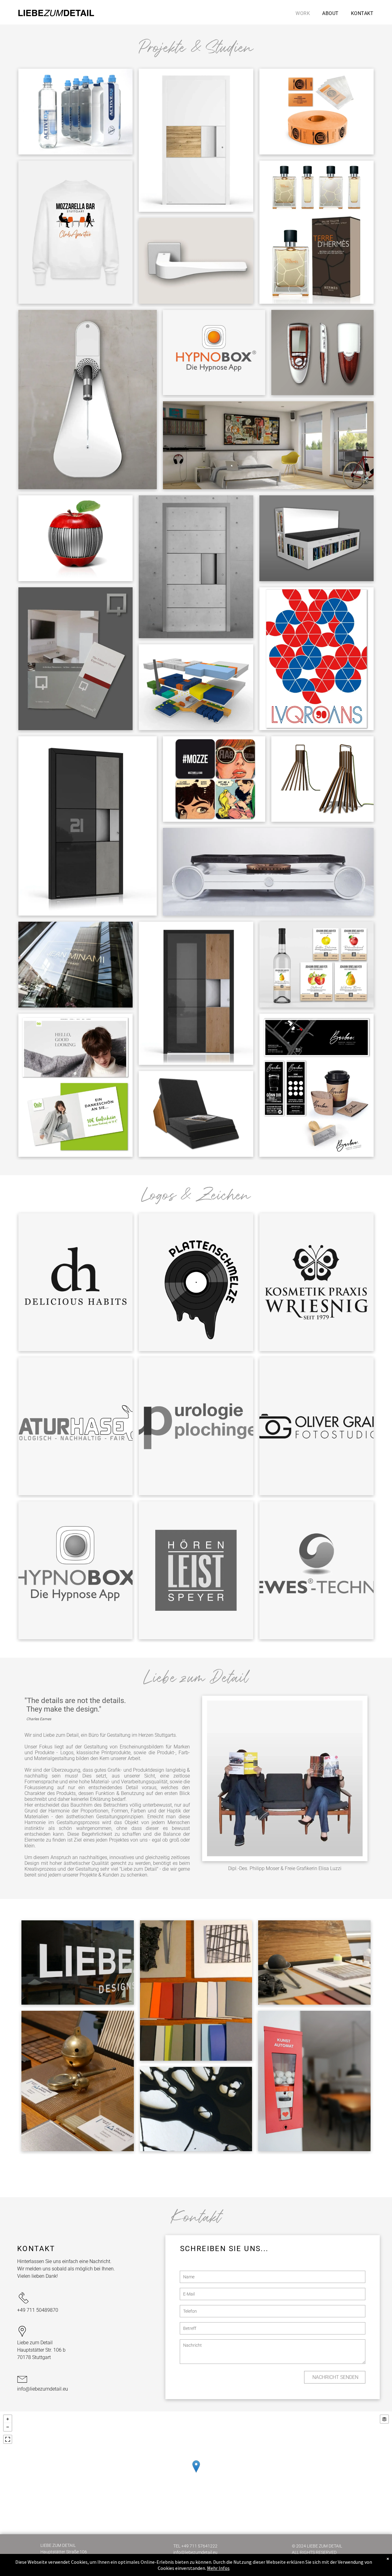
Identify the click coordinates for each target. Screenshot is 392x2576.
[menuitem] (303, 13)
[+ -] (196, 2473)
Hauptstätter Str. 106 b (41, 2350)
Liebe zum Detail (35, 2343)
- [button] (8, 2427)
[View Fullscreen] (8, 2439)
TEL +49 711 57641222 (195, 2546)
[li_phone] (24, 2304)
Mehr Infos (218, 2568)
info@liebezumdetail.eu (43, 2389)
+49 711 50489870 (38, 2310)
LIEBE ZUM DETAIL (58, 2545)
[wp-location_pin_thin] (22, 2337)
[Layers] (384, 2419)
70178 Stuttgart (34, 2357)
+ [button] (8, 2419)
